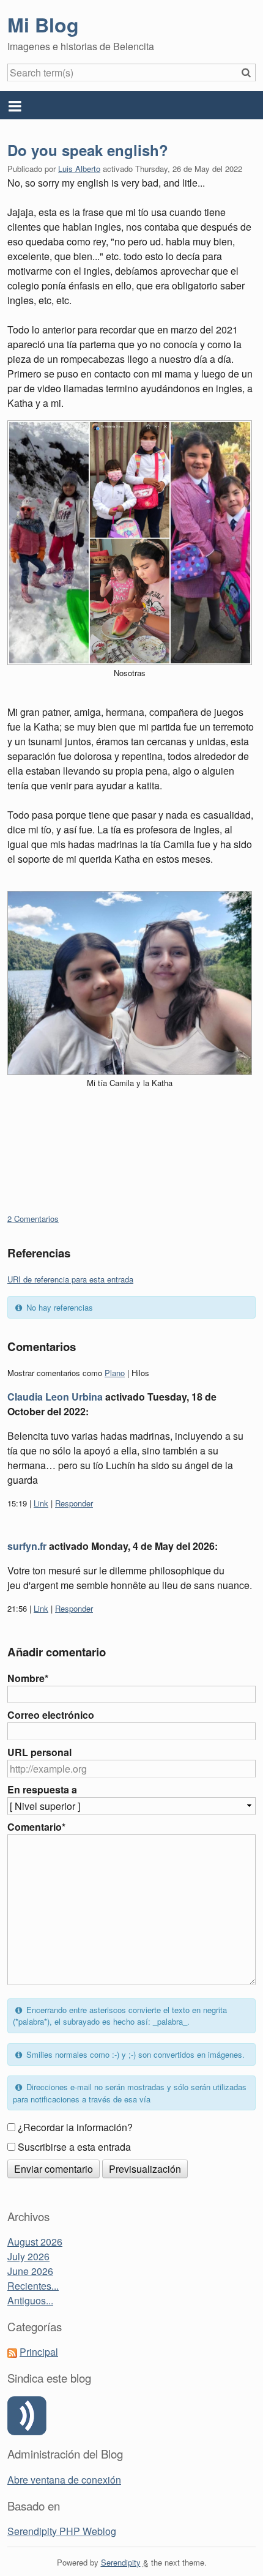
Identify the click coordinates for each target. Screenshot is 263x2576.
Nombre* (28, 1678)
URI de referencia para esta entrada (70, 1279)
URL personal (39, 1752)
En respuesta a (42, 1789)
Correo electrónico (51, 1715)
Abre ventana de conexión (64, 2480)
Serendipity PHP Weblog (62, 2531)
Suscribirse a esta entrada (74, 2147)
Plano (115, 1373)
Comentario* (36, 1827)
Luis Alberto (79, 169)
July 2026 (28, 2256)
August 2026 (35, 2242)
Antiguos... (30, 2300)
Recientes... (33, 2286)
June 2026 (30, 2271)
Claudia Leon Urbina (55, 1397)
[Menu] (131, 105)
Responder (74, 1503)
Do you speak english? (88, 150)
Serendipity (121, 2562)
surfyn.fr (27, 1546)
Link (41, 1503)
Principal (39, 2352)
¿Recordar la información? (75, 2127)
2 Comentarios (33, 1219)
